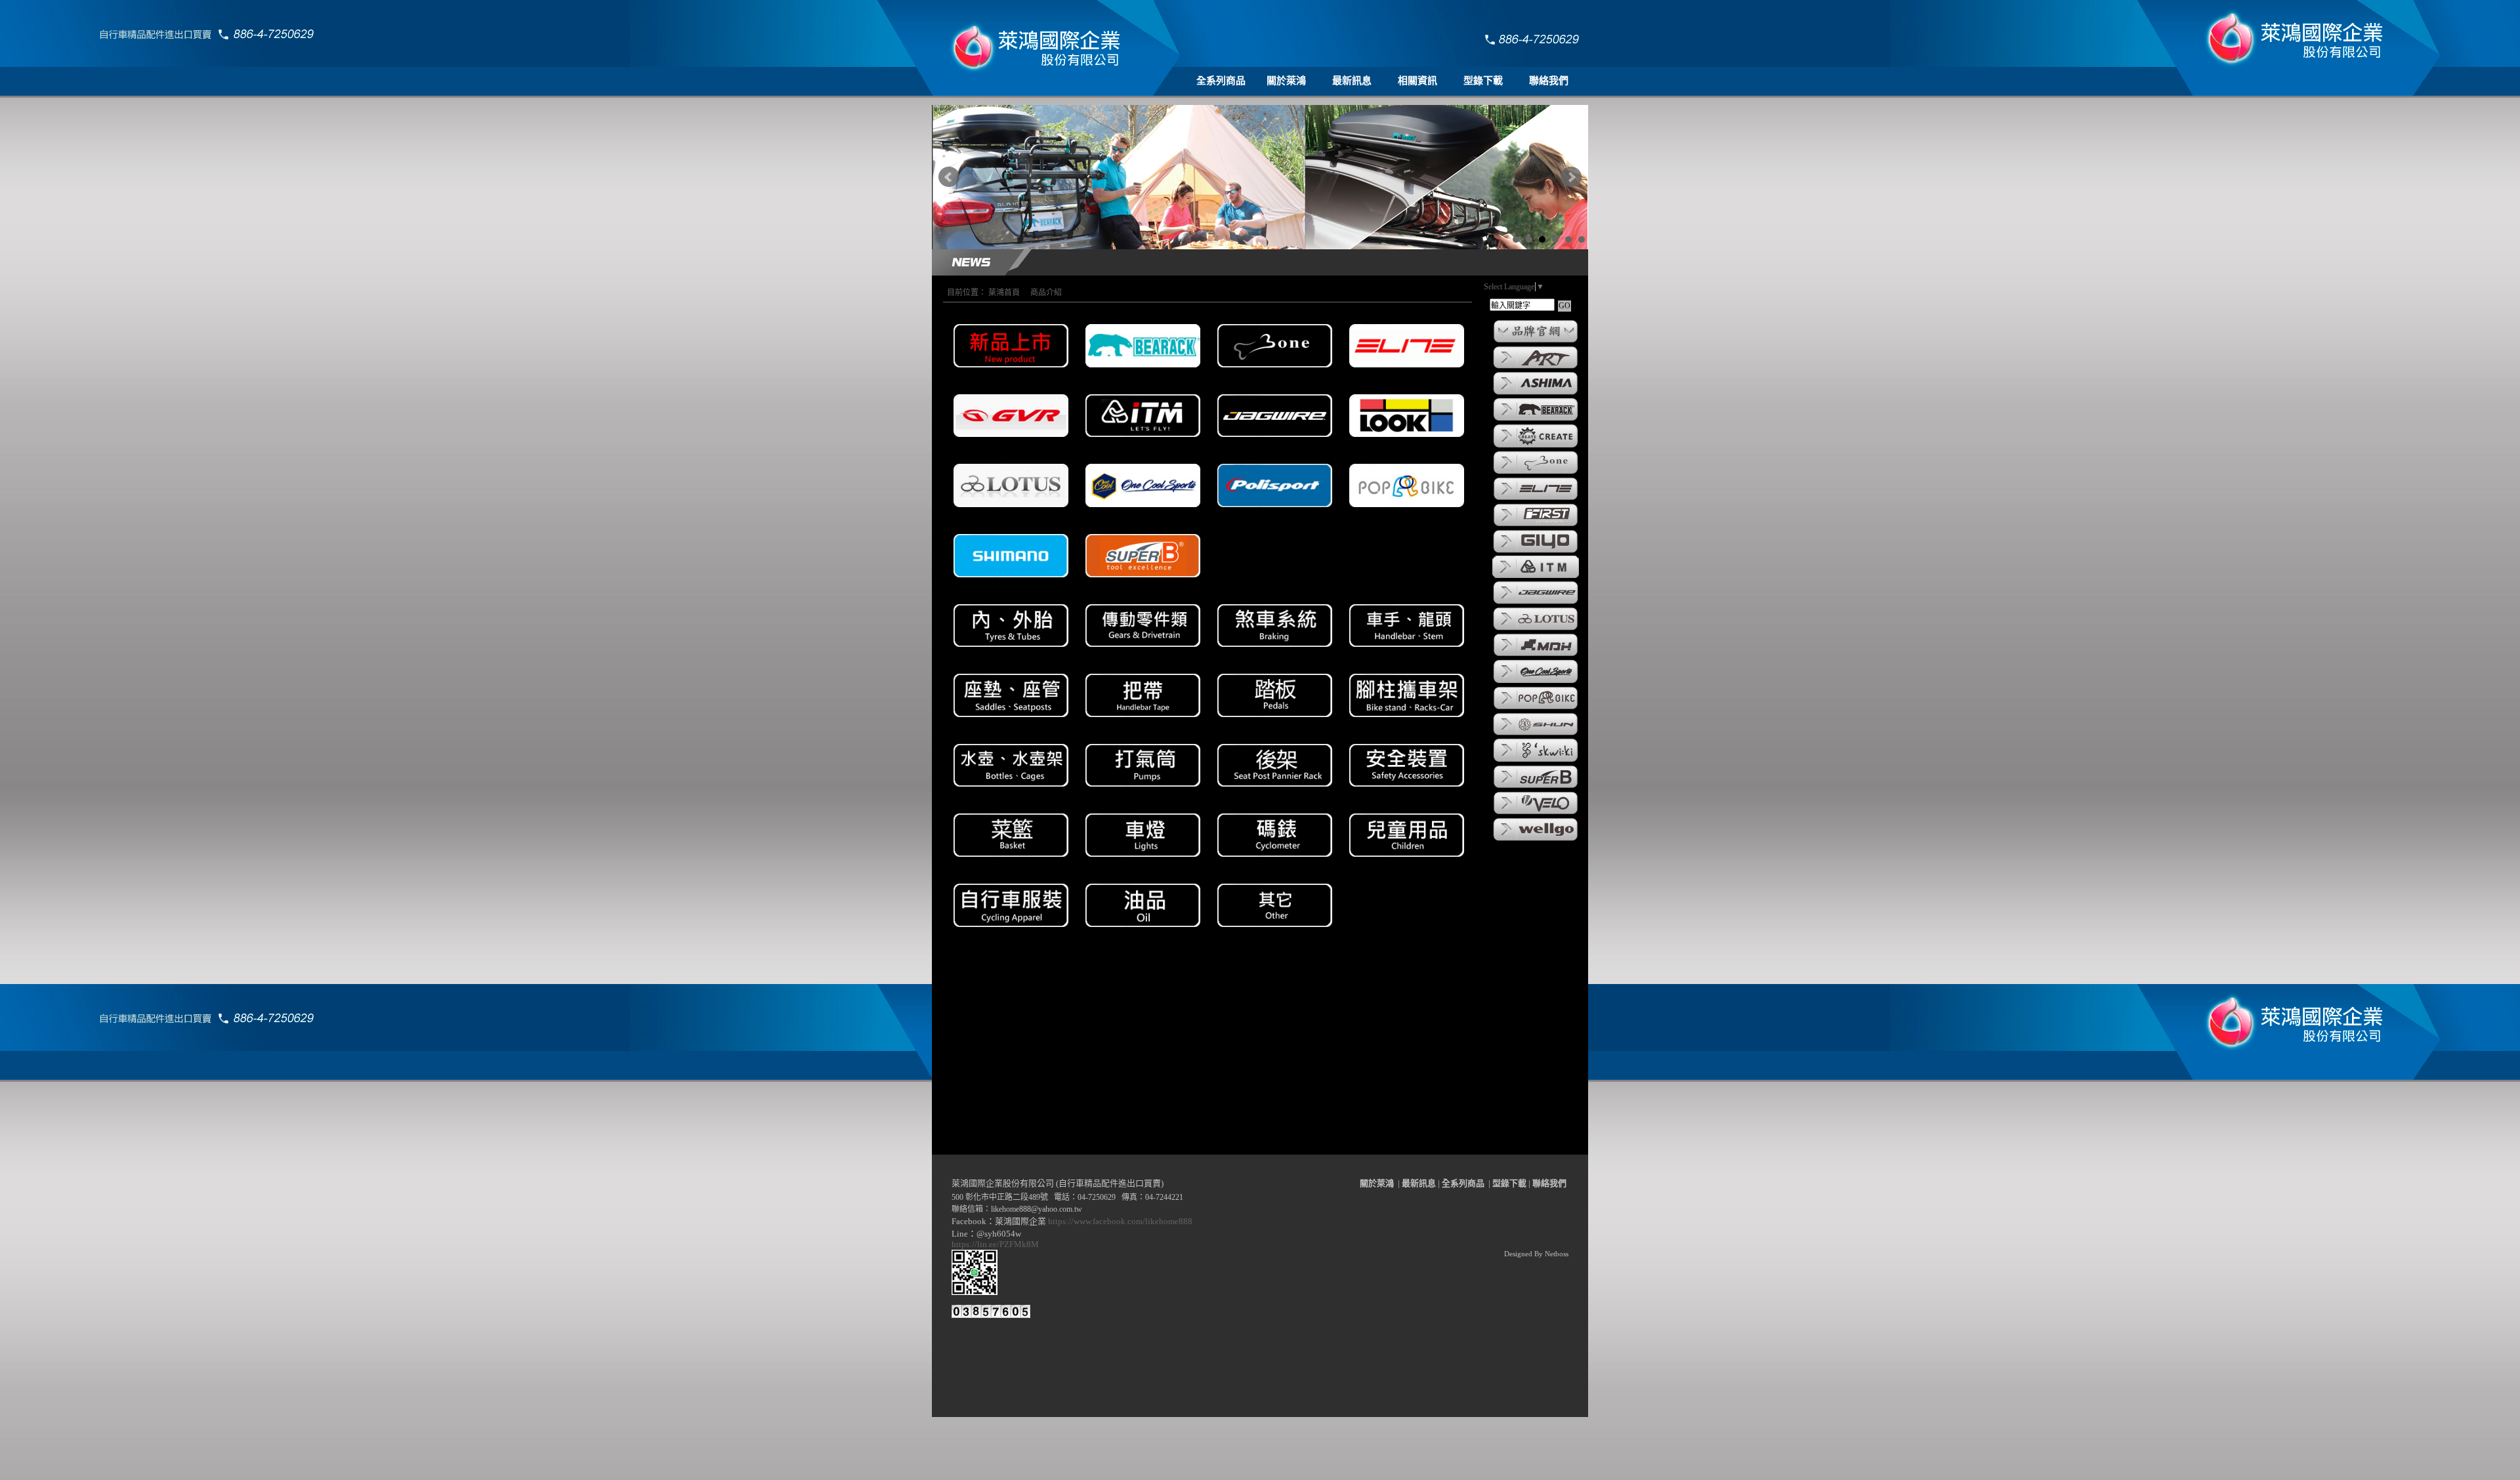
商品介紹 (1046, 293)
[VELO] (1536, 813)
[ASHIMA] (1536, 394)
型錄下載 (1483, 81)
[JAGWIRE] (1536, 603)
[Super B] (1536, 787)
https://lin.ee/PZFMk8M (997, 1244)
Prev (949, 177)
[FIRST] (1536, 525)
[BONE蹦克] (1536, 473)
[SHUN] (1536, 734)
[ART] (1536, 367)
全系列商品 (1221, 81)
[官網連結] (1536, 342)
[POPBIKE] (1536, 709)
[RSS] (1561, 1470)
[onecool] (1536, 682)
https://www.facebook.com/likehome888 (1120, 1221)
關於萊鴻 (1286, 81)
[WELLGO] (1536, 840)
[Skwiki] (1536, 761)
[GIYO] (1536, 552)
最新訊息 (1352, 81)
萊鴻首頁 (1004, 293)
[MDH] (1536, 655)
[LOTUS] (1536, 629)
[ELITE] (1536, 499)
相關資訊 (1417, 81)
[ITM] (1536, 577)
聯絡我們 (1549, 81)
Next (1571, 177)
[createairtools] (1536, 447)
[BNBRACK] (1536, 420)
